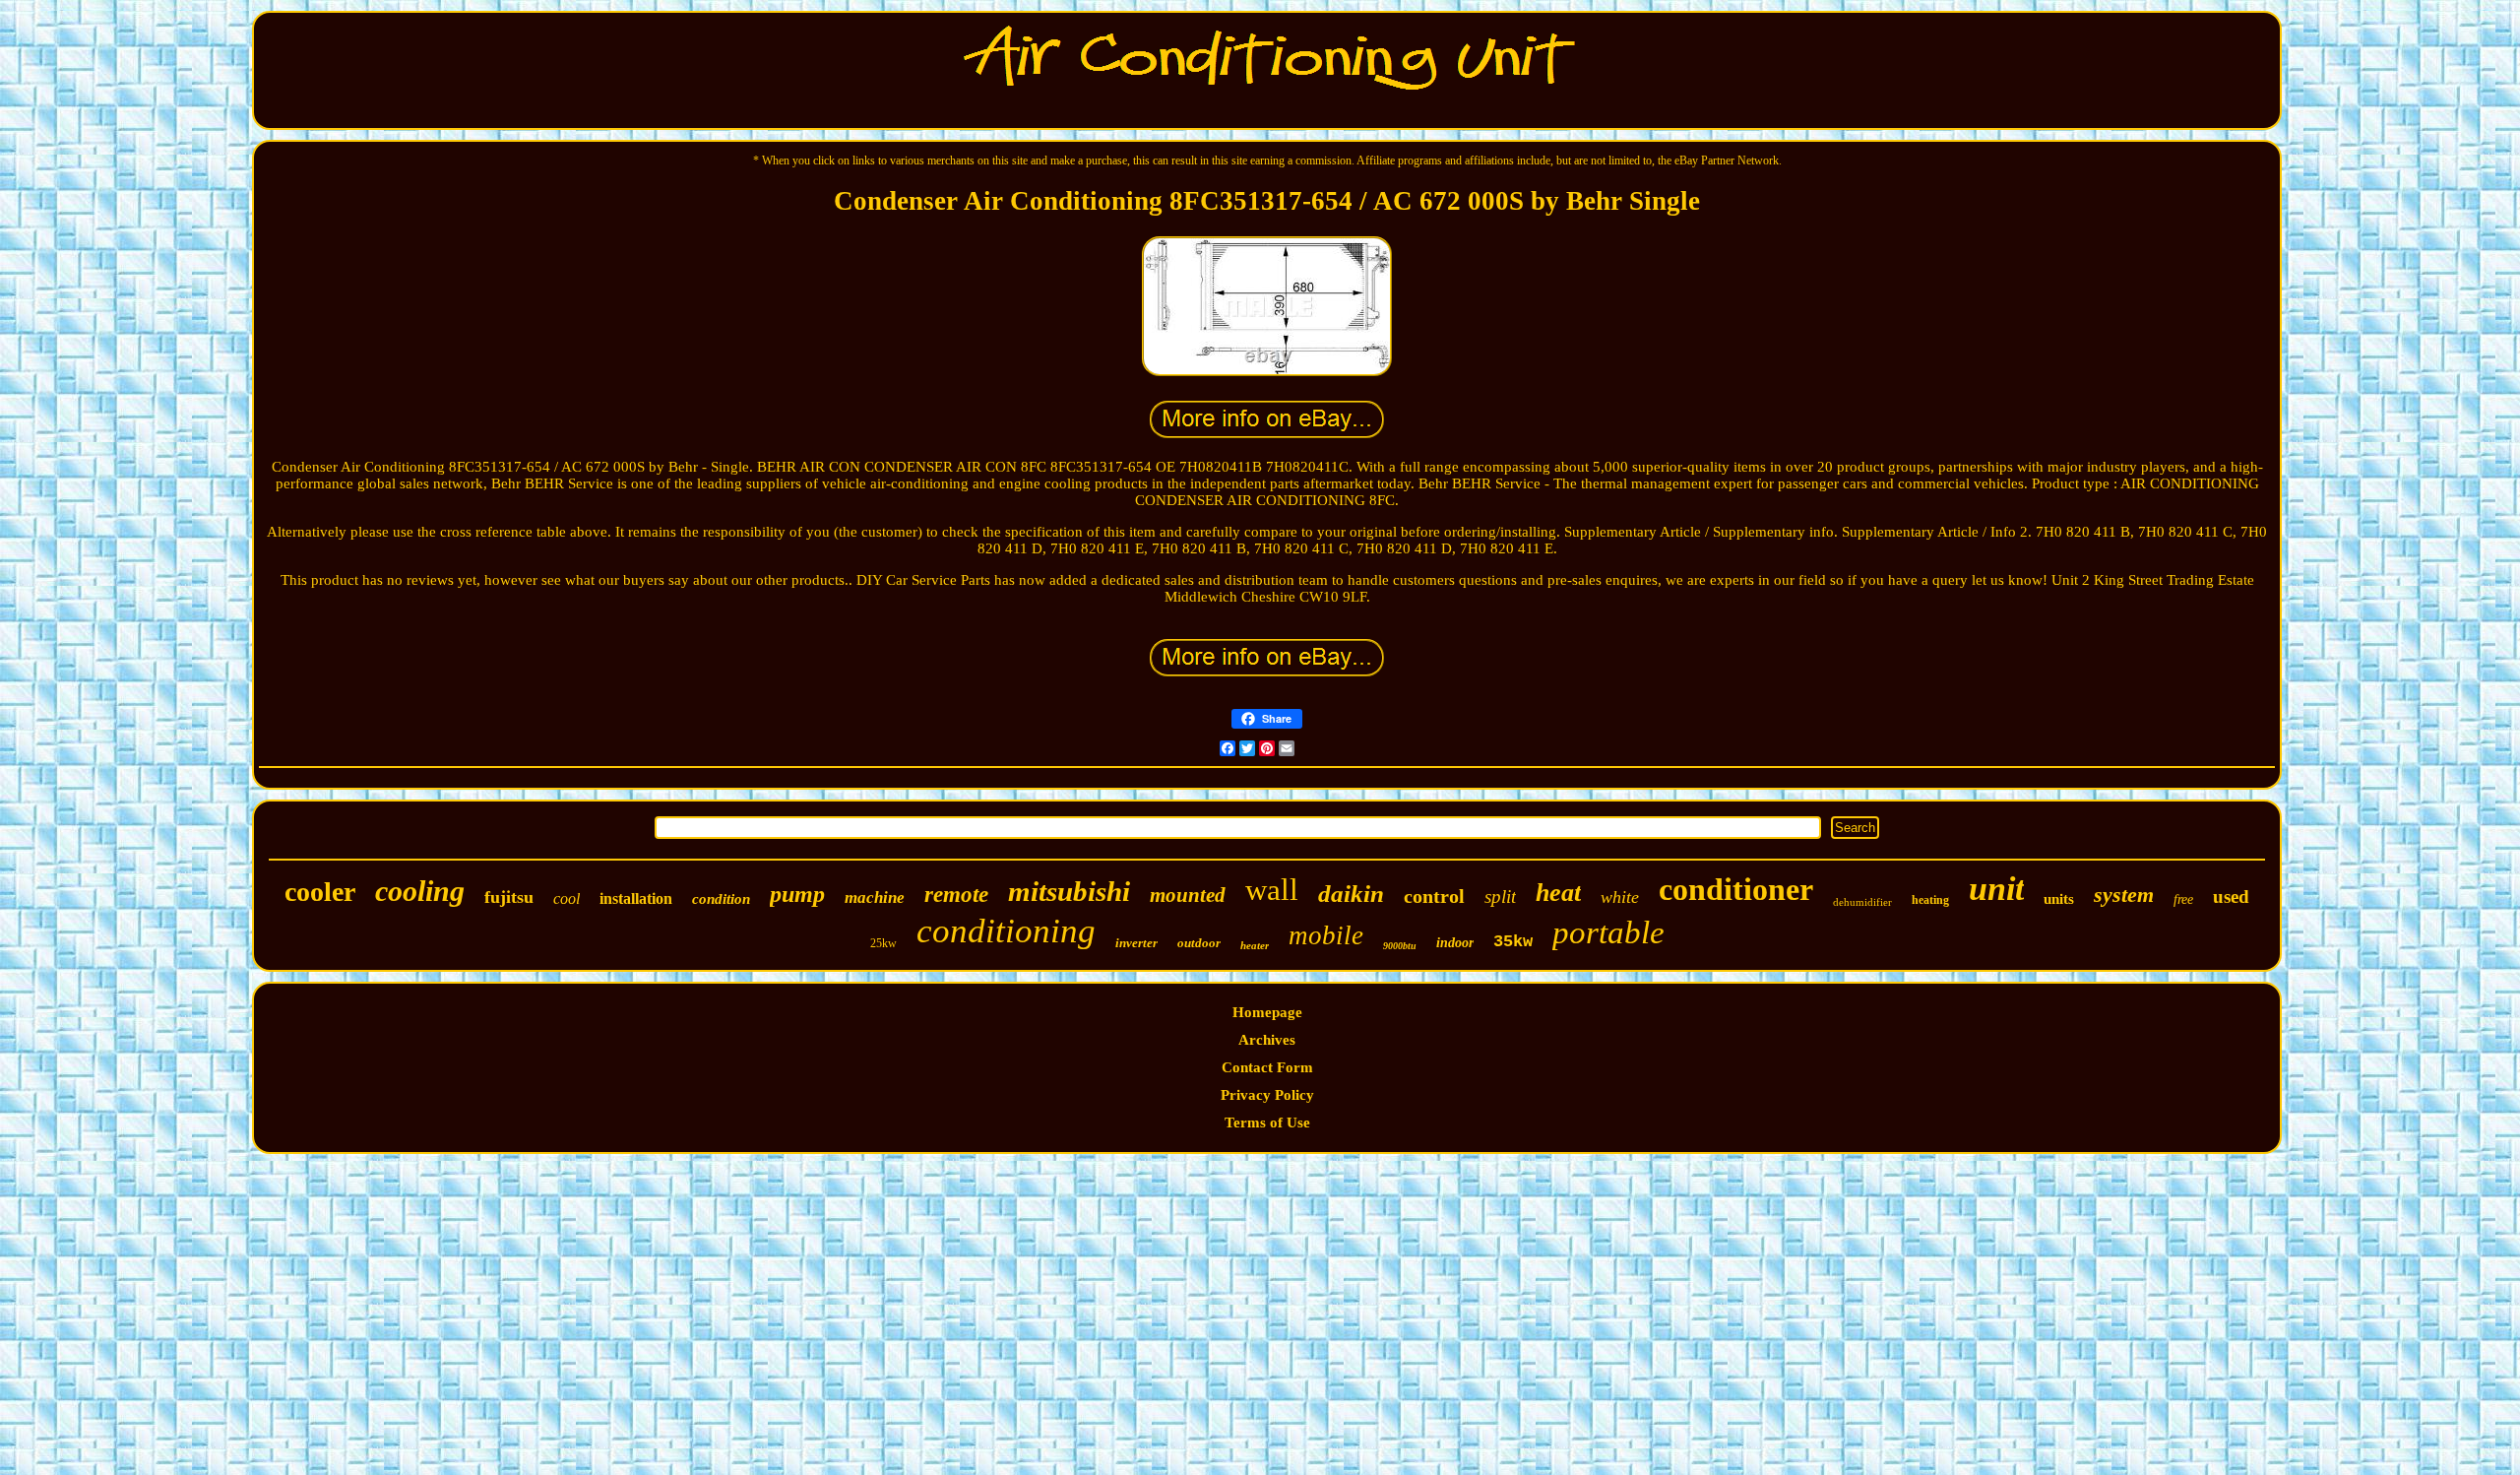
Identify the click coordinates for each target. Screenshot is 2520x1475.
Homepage (1267, 1012)
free (2183, 899)
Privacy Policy (1267, 1095)
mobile (1326, 935)
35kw (1513, 942)
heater (1255, 945)
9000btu (1400, 946)
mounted (1188, 895)
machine (875, 898)
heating (1930, 900)
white (1620, 897)
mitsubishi (1069, 891)
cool (567, 898)
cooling (420, 891)
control (1434, 896)
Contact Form (1267, 1067)
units (2059, 899)
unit (1996, 889)
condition (721, 899)
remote (956, 895)
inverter (1136, 943)
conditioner (1736, 889)
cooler (320, 892)
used (2231, 897)
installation (636, 898)
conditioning (1006, 931)
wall (1272, 890)
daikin (1351, 894)
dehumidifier (1862, 902)
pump (797, 894)
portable (1608, 932)
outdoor (1199, 943)
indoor (1455, 943)
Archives (1267, 1040)
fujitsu (509, 897)
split (1500, 897)
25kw (883, 943)
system (2124, 895)
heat (1558, 893)
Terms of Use (1267, 1122)
